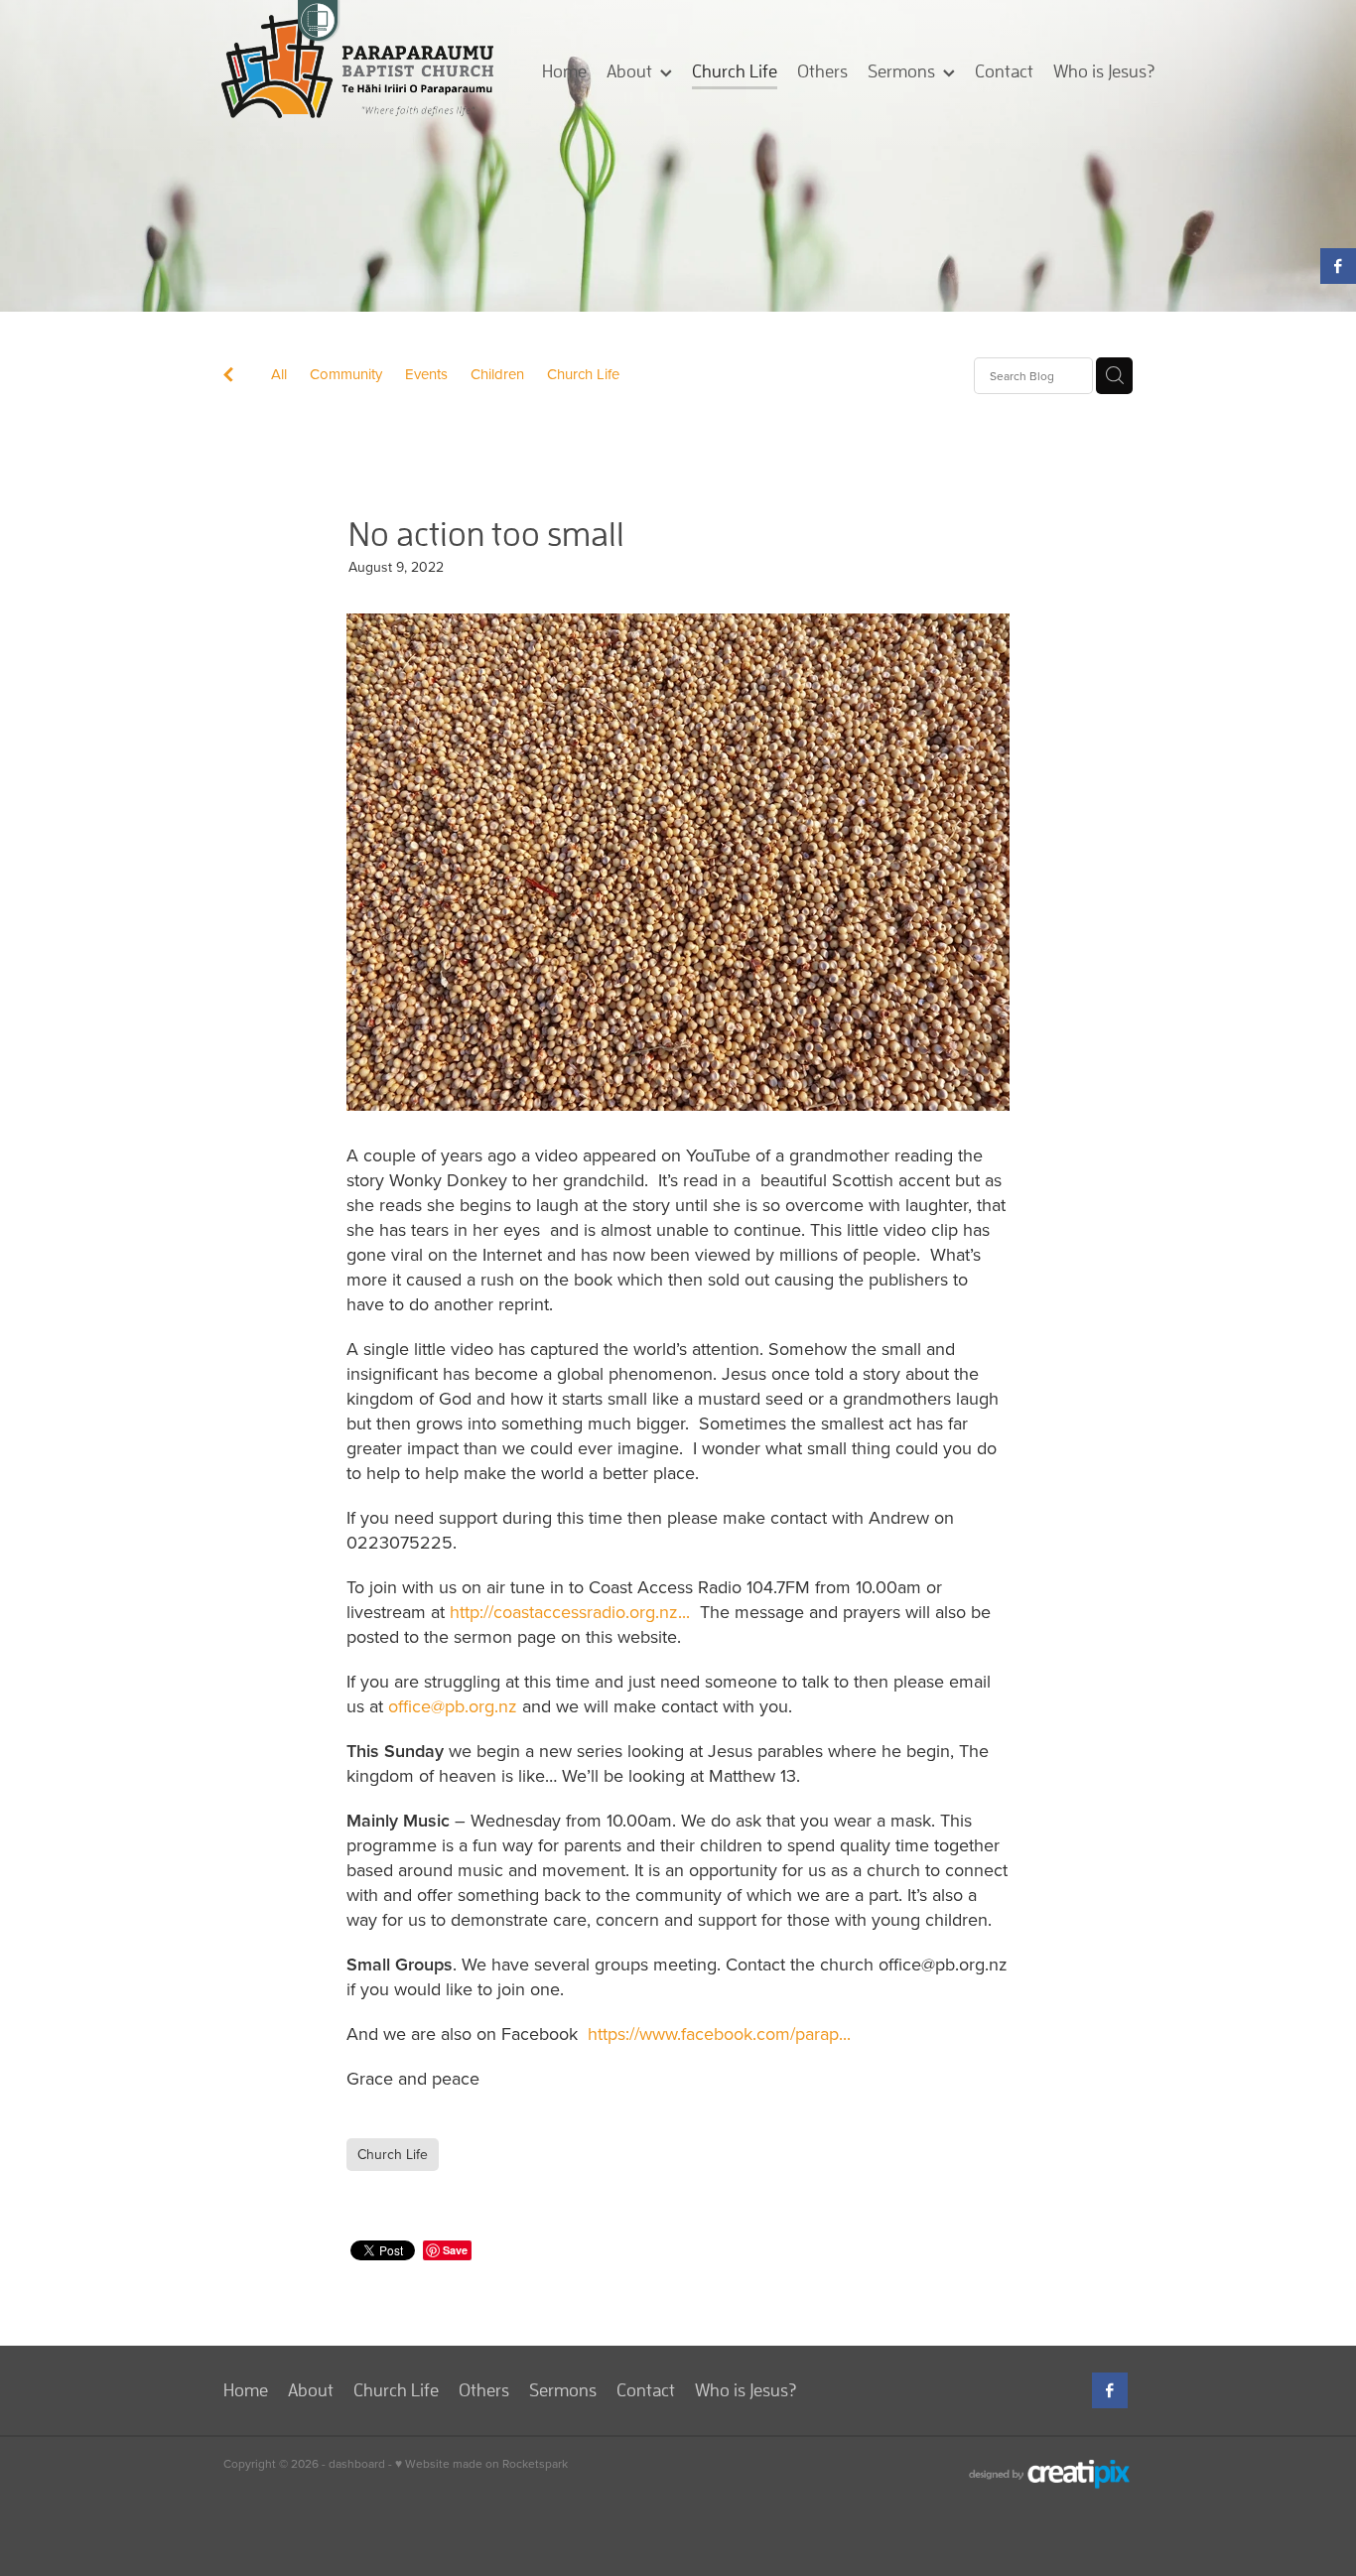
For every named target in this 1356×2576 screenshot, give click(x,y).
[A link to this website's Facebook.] (1338, 266)
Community (346, 374)
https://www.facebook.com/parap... (719, 2034)
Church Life (583, 374)
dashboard (357, 2463)
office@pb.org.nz (453, 1706)
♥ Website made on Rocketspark (481, 2463)
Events (426, 374)
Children (497, 374)
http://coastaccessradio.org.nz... (570, 1612)
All (279, 374)
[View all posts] (228, 377)
